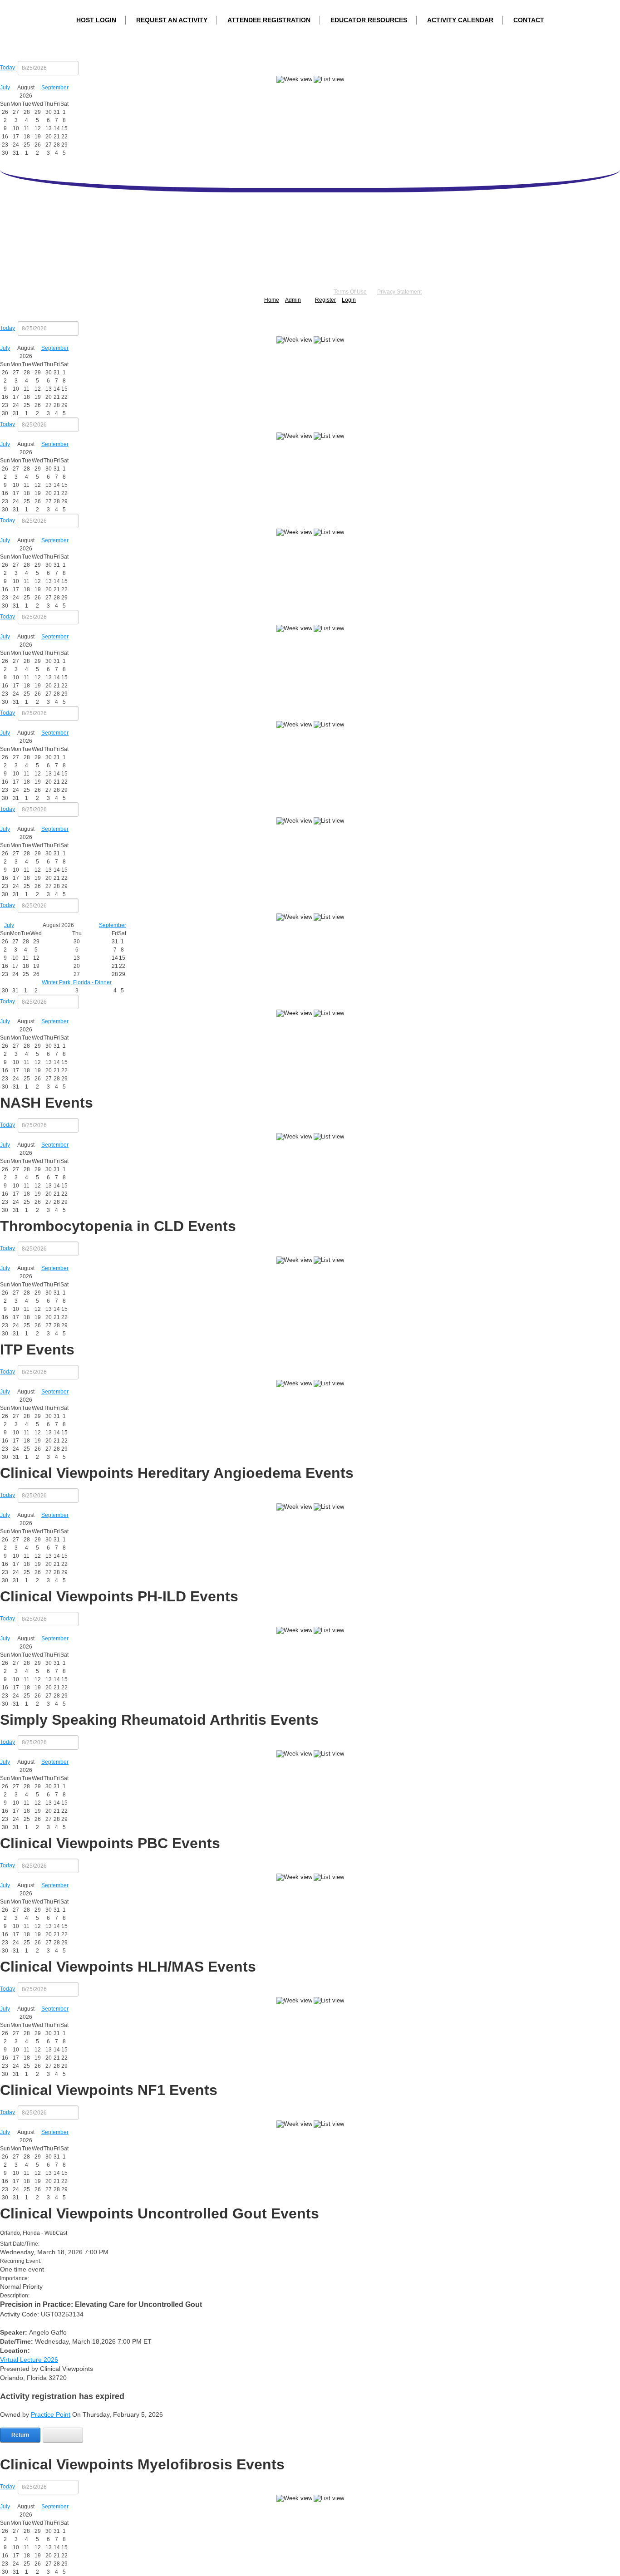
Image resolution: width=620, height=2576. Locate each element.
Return (20, 2435)
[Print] (63, 2435)
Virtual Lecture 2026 (29, 2360)
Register (325, 300)
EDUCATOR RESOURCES (369, 20)
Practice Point (51, 2414)
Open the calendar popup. (84, 68)
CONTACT (529, 20)
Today (7, 68)
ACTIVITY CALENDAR (460, 20)
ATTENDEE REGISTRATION (269, 20)
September (55, 88)
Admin (293, 300)
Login (349, 300)
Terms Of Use (350, 292)
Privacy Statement (399, 292)
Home (272, 300)
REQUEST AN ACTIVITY (172, 20)
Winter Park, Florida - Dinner (77, 982)
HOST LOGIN (96, 20)
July (5, 88)
